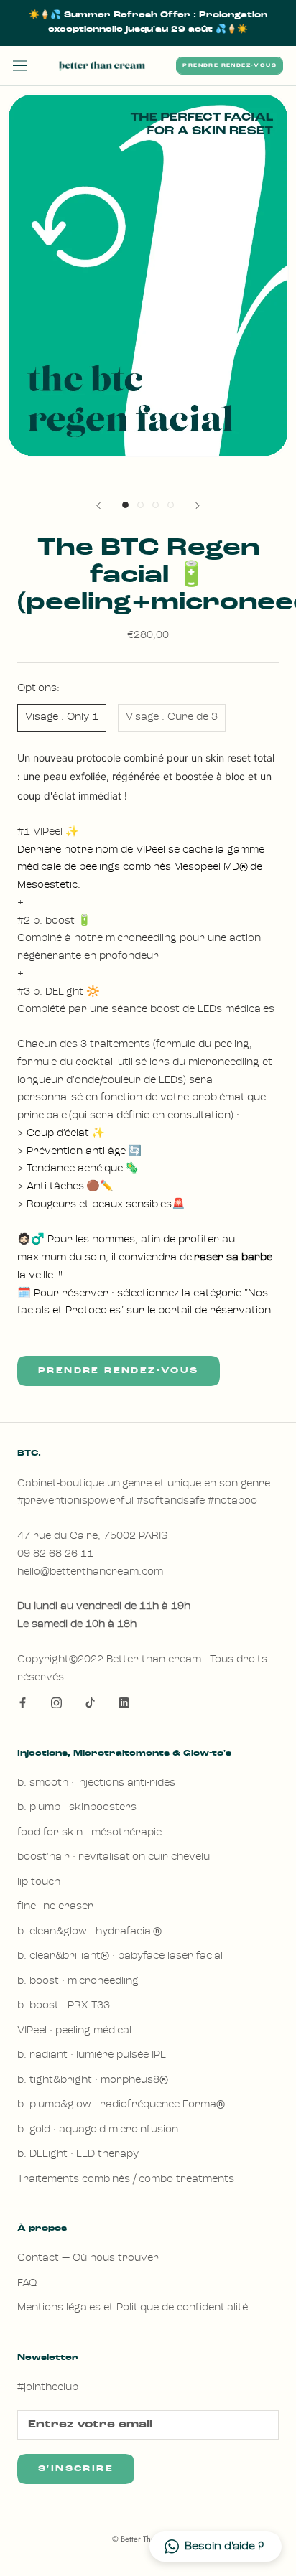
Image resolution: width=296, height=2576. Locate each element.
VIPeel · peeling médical (74, 2031)
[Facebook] (23, 1704)
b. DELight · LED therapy (78, 2154)
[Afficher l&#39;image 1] (125, 505)
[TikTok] (90, 1704)
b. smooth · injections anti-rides (96, 1783)
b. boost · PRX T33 (64, 2006)
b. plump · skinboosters (77, 1808)
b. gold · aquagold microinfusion (98, 2130)
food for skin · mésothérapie (89, 1833)
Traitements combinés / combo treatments (126, 2179)
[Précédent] (98, 506)
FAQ (27, 2284)
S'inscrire (76, 2469)
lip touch (39, 1882)
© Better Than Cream (148, 2539)
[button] (216, 2547)
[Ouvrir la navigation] (20, 66)
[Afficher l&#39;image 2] (140, 505)
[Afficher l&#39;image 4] (171, 505)
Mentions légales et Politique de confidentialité (133, 2308)
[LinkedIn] (124, 1704)
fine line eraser (55, 1907)
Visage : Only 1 (62, 717)
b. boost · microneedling (78, 1981)
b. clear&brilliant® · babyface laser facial (120, 1956)
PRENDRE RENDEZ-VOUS (230, 66)
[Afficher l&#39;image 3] (156, 505)
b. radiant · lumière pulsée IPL (92, 2055)
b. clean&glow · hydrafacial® (89, 1932)
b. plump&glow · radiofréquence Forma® (121, 2105)
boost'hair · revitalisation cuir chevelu (114, 1857)
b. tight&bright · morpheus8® (93, 2080)
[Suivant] (198, 506)
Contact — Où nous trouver (88, 2258)
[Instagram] (56, 1704)
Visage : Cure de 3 (172, 717)
